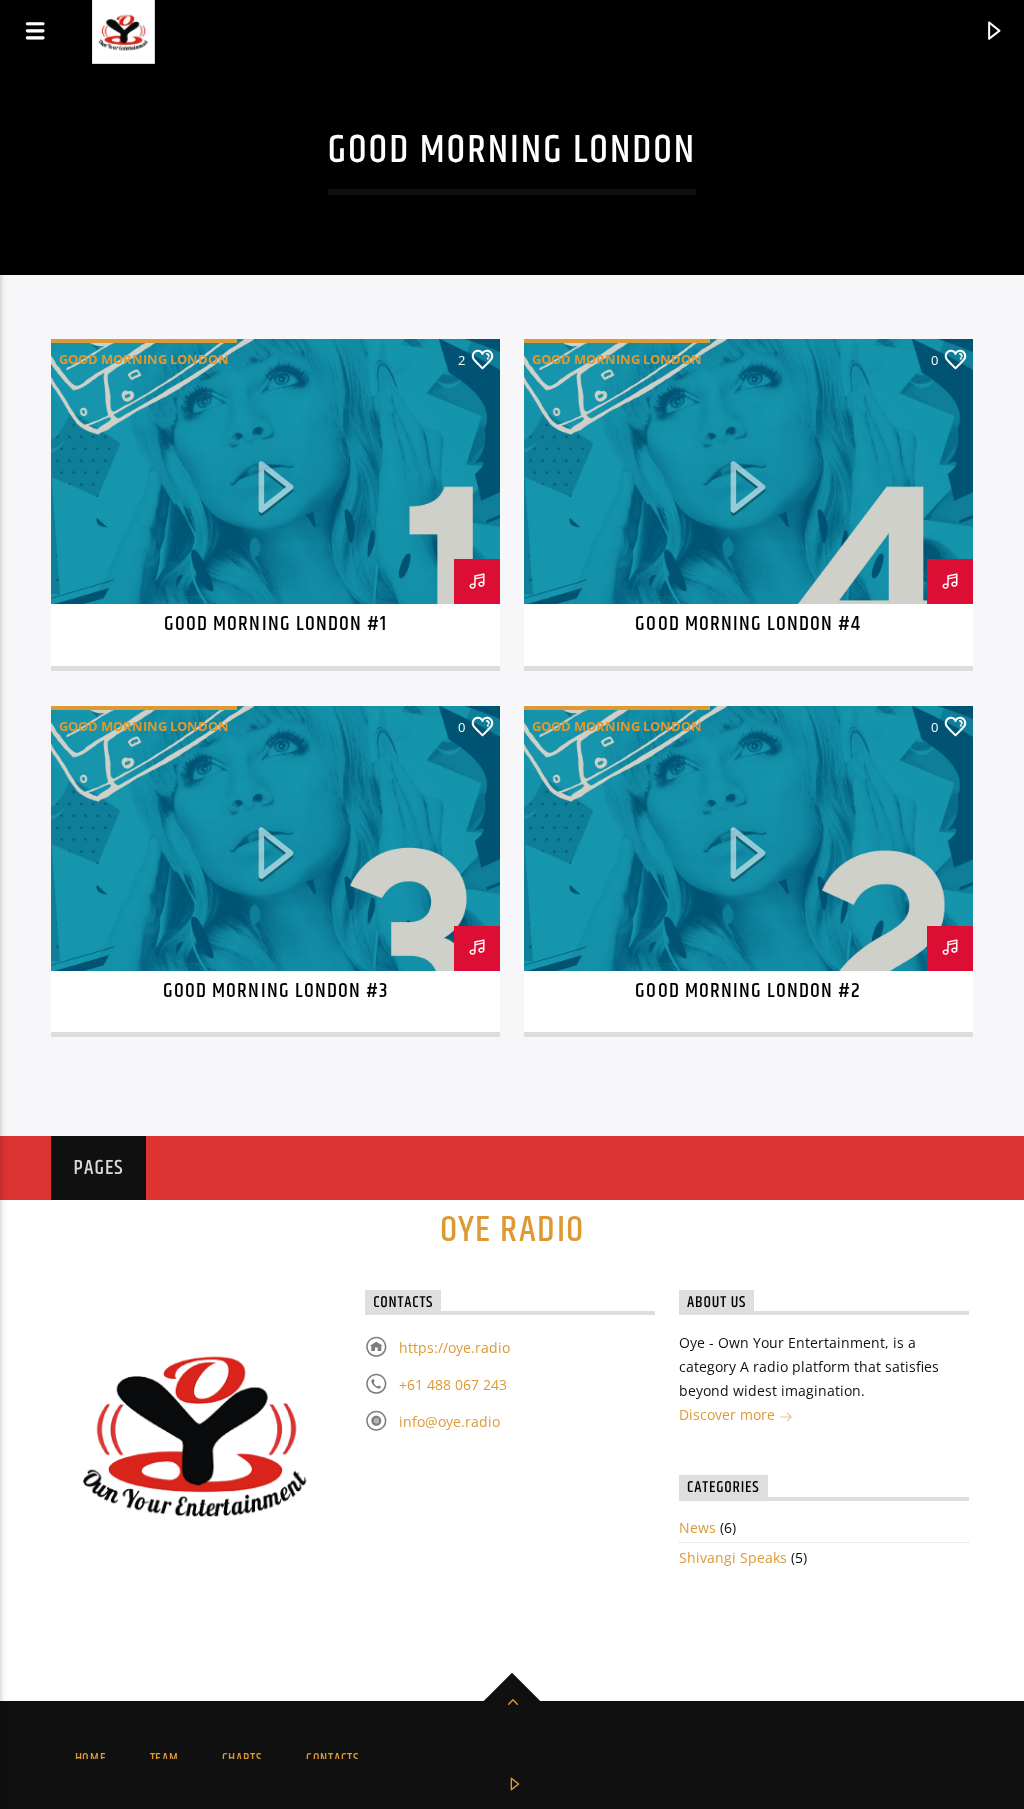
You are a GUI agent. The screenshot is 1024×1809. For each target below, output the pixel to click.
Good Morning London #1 (275, 624)
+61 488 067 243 (453, 1384)
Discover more (729, 1414)
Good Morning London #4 (748, 624)
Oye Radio (512, 1231)
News (697, 1527)
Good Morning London (144, 359)
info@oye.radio (449, 1421)
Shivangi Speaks (733, 1557)
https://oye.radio (454, 1347)
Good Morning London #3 (275, 991)
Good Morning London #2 (748, 991)
